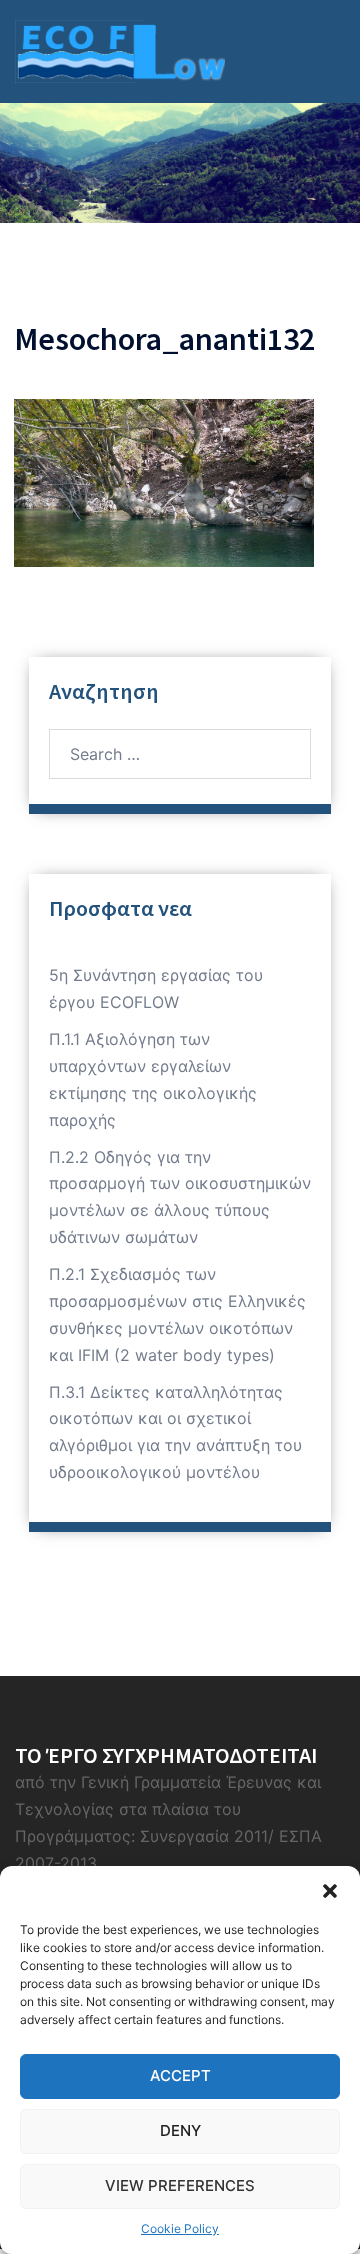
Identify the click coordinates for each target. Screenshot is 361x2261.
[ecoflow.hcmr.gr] (120, 50)
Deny (180, 2130)
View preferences (180, 2185)
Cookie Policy (180, 2228)
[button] (330, 1891)
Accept (180, 2075)
